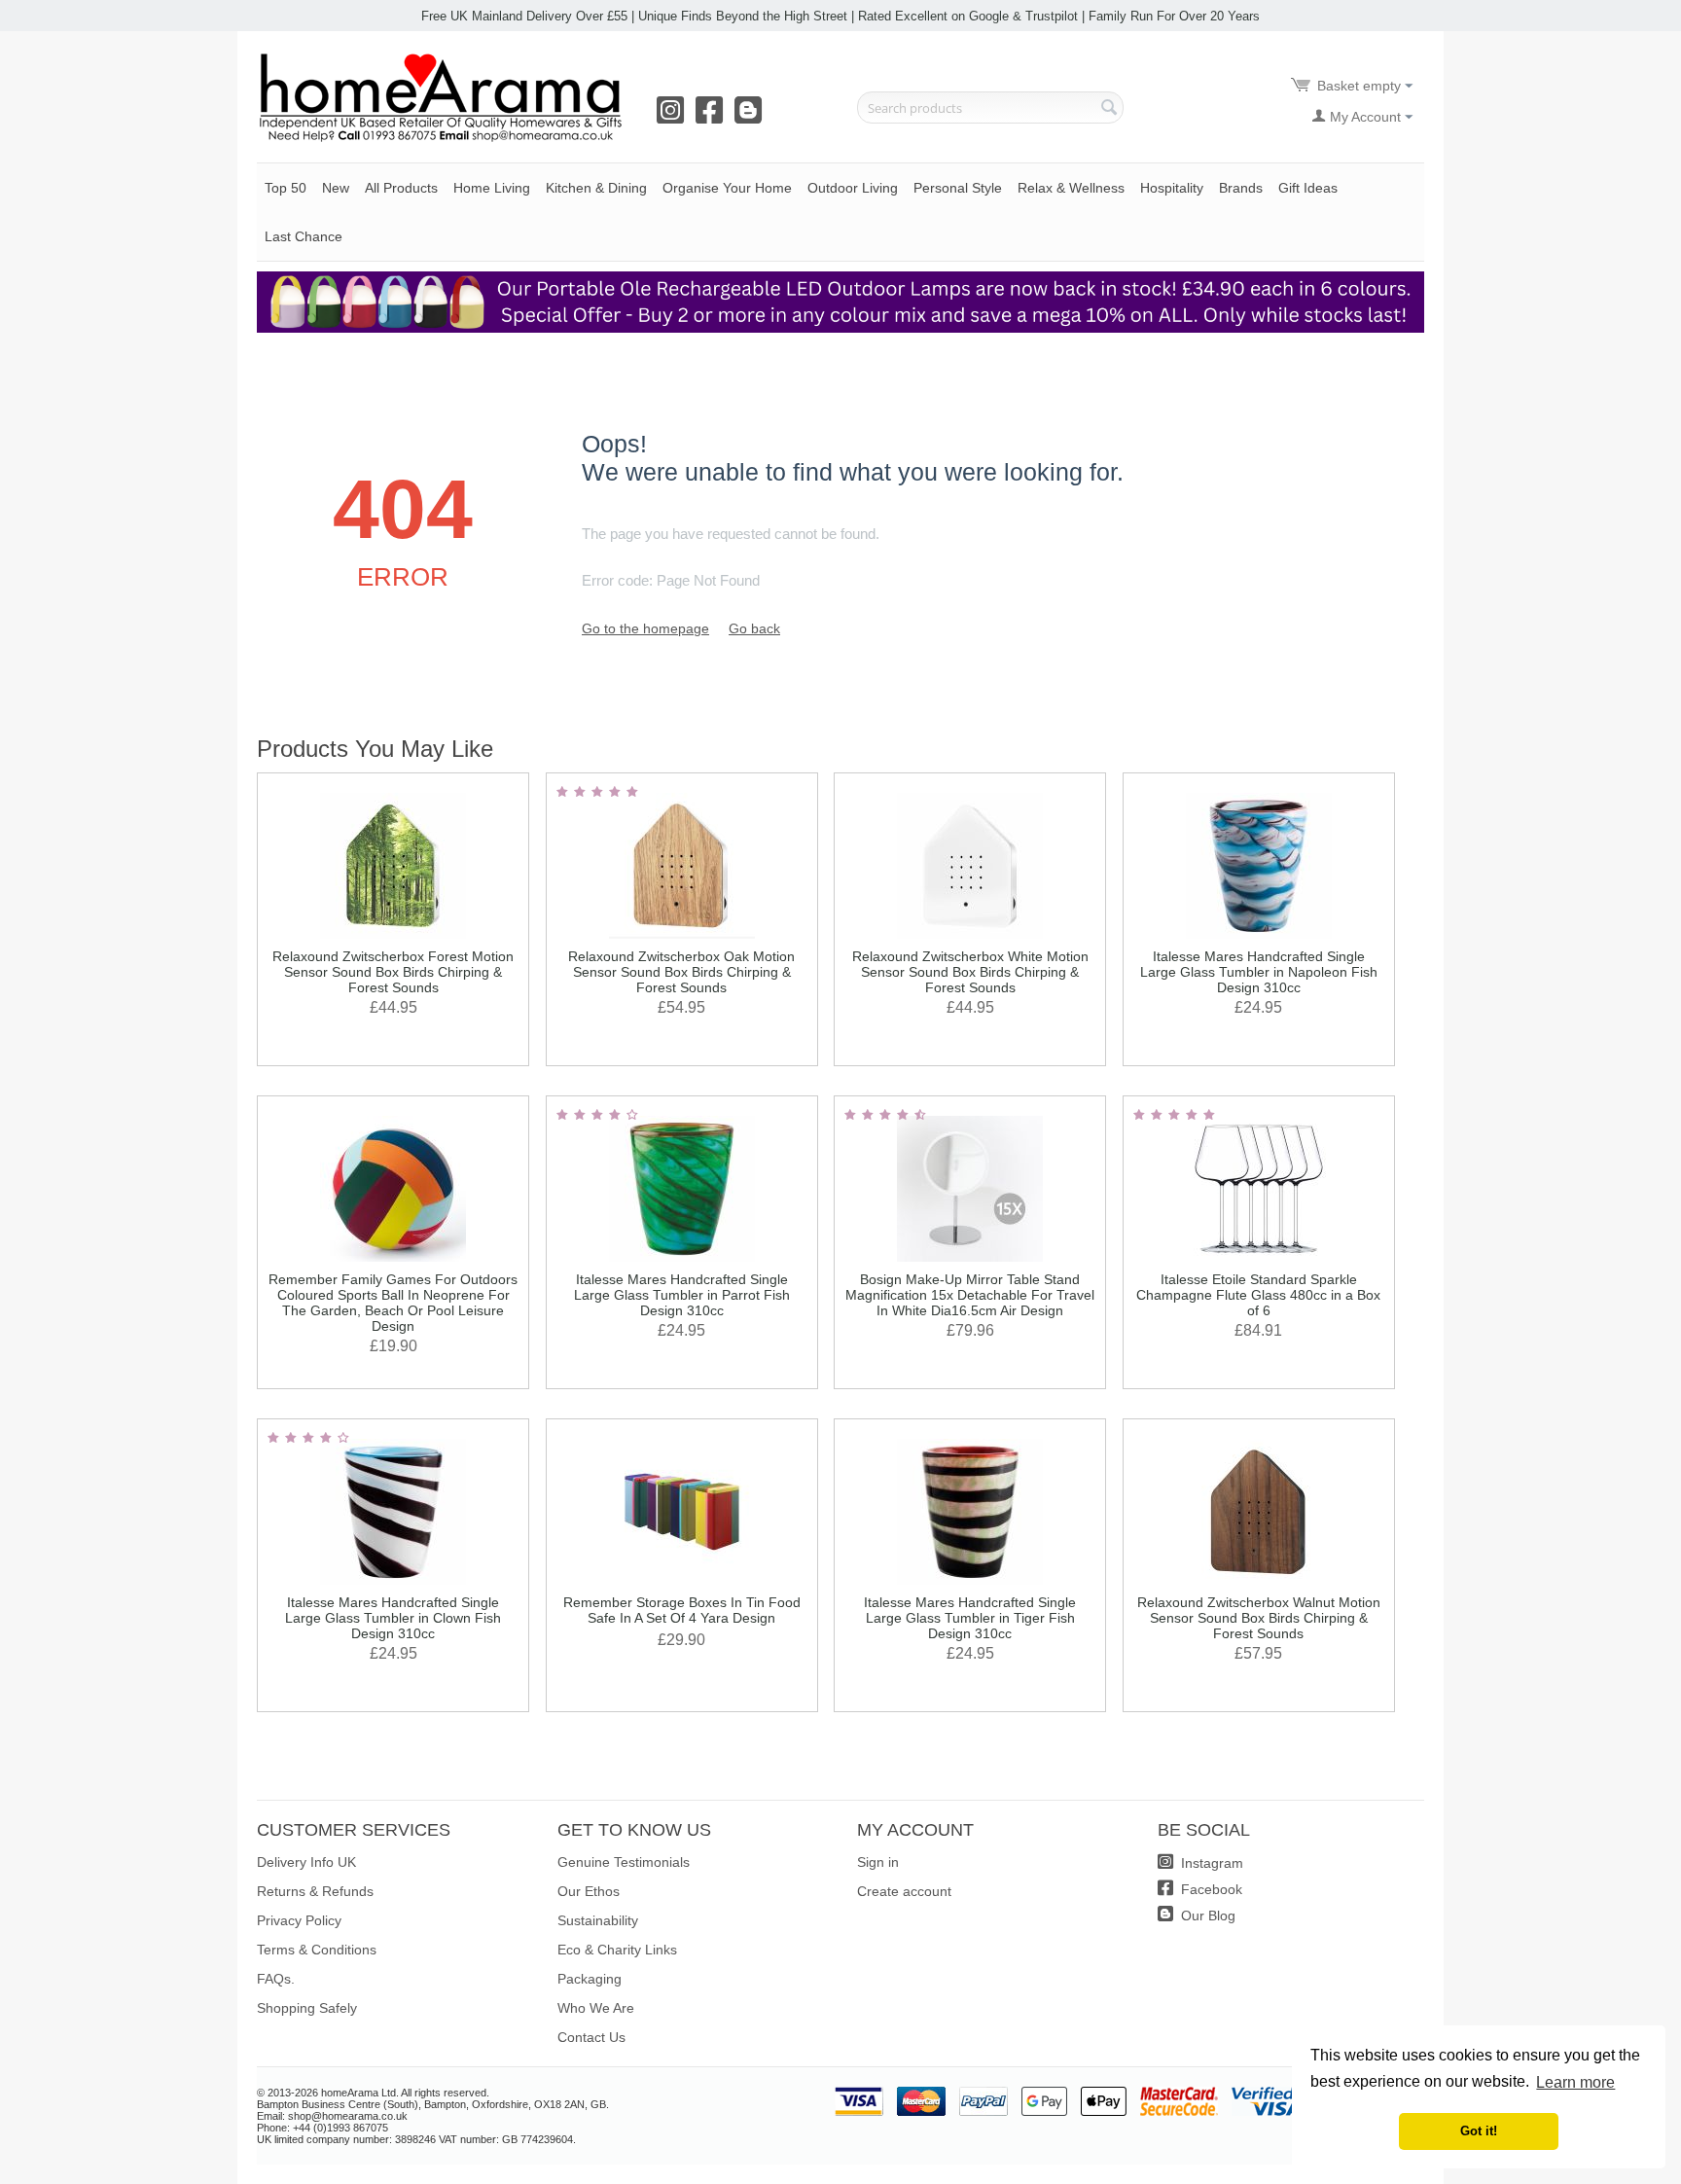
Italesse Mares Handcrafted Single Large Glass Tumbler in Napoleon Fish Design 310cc (1259, 972)
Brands (1241, 188)
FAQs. (276, 1979)
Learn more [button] (1575, 2082)
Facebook (1210, 1889)
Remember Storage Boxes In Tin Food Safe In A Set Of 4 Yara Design (682, 1610)
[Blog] (752, 117)
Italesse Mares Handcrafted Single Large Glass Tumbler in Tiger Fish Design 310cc (970, 1618)
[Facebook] (713, 117)
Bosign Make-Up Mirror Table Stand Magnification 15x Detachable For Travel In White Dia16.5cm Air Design (970, 1295)
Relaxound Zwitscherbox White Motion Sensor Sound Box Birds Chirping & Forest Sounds (970, 972)
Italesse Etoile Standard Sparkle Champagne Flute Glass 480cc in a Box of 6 (1258, 1295)
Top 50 (286, 188)
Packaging (590, 1979)
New (336, 188)
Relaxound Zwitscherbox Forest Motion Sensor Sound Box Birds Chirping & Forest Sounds (393, 972)
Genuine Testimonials (624, 1862)
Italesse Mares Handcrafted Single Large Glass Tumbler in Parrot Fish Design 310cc (682, 1295)
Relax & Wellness (1071, 188)
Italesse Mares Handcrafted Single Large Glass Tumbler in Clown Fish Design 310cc (393, 1618)
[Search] (1109, 109)
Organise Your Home (727, 188)
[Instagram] (674, 117)
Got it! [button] (1479, 2131)
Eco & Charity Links (617, 1950)
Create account (904, 1891)
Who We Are (596, 2008)
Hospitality (1172, 188)
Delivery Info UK (306, 1862)
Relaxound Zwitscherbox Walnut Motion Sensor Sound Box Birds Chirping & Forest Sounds (1259, 1618)
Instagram (1210, 1863)
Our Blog (1206, 1915)
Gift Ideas (1308, 188)
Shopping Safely (307, 2008)
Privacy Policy (299, 1920)
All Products (401, 188)
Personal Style (958, 188)
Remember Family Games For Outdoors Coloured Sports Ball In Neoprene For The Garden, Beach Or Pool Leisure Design (393, 1303)
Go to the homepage (645, 628)
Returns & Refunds (315, 1891)
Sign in (878, 1862)
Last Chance (304, 236)
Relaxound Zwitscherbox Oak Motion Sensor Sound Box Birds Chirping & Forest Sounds (681, 972)
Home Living (492, 188)
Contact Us (591, 2037)
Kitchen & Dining (596, 188)
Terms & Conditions (317, 1950)
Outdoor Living (853, 188)
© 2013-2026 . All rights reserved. (373, 2093)
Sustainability (598, 1920)
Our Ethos (589, 1891)
